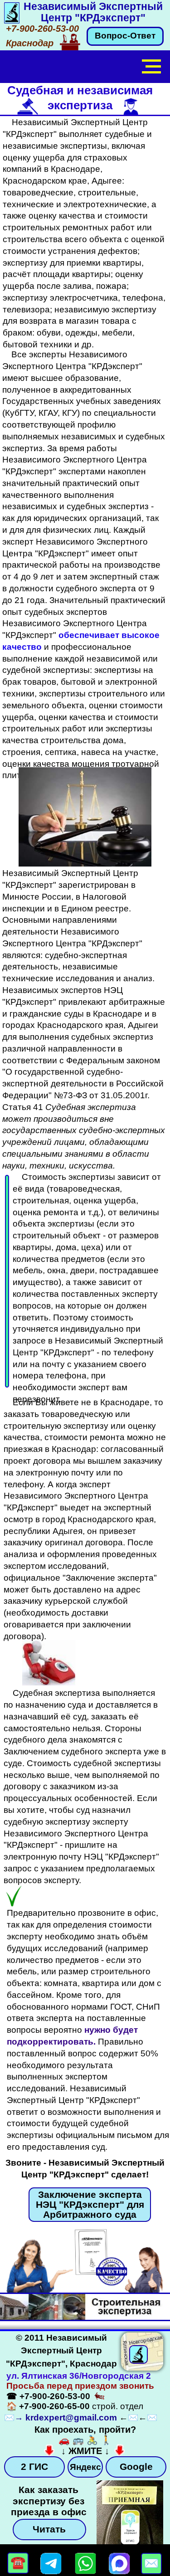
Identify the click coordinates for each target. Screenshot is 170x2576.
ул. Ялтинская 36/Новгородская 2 (79, 2376)
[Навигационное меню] (151, 67)
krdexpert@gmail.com (71, 2418)
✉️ (9, 2418)
